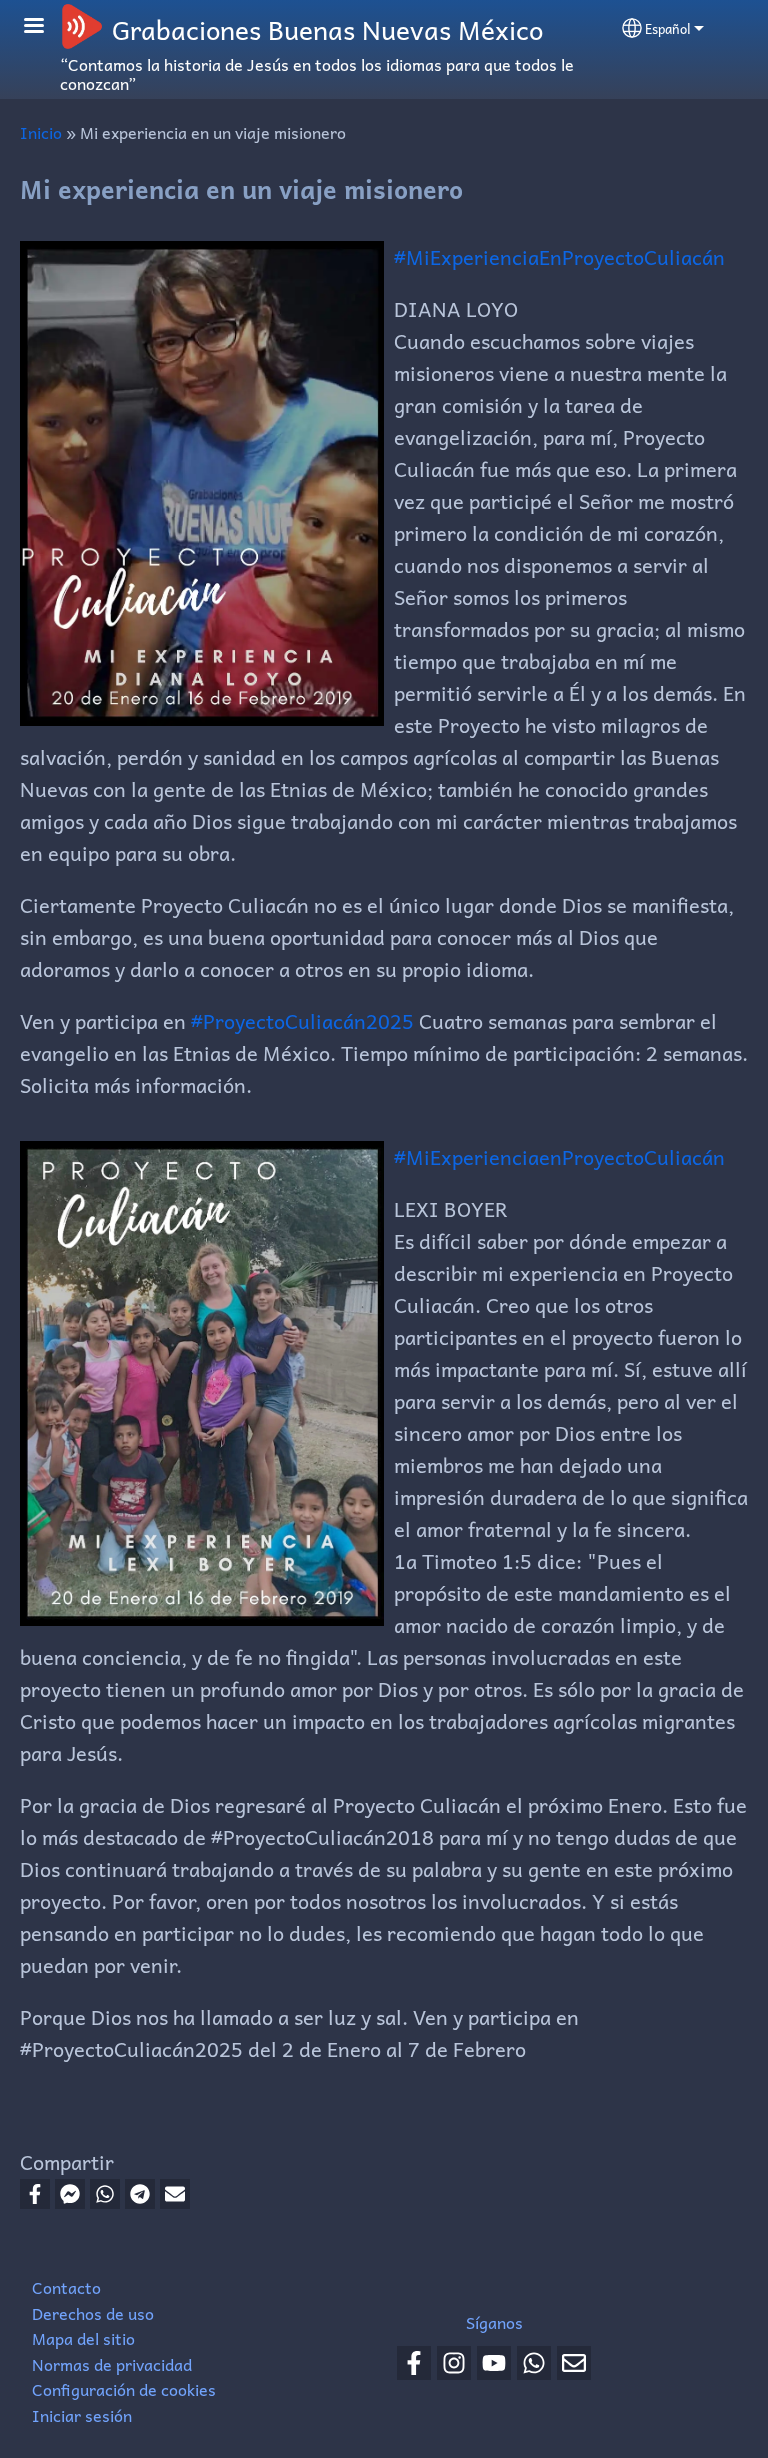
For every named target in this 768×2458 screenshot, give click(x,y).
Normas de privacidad (112, 2364)
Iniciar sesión (82, 2415)
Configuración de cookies (124, 2389)
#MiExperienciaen (478, 1157)
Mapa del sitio (83, 2338)
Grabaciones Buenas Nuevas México (327, 29)
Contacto (66, 2287)
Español (668, 28)
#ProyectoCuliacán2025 (302, 1021)
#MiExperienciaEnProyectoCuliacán (559, 257)
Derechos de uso (93, 2313)
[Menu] (46, 27)
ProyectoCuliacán (643, 1157)
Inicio (41, 132)
